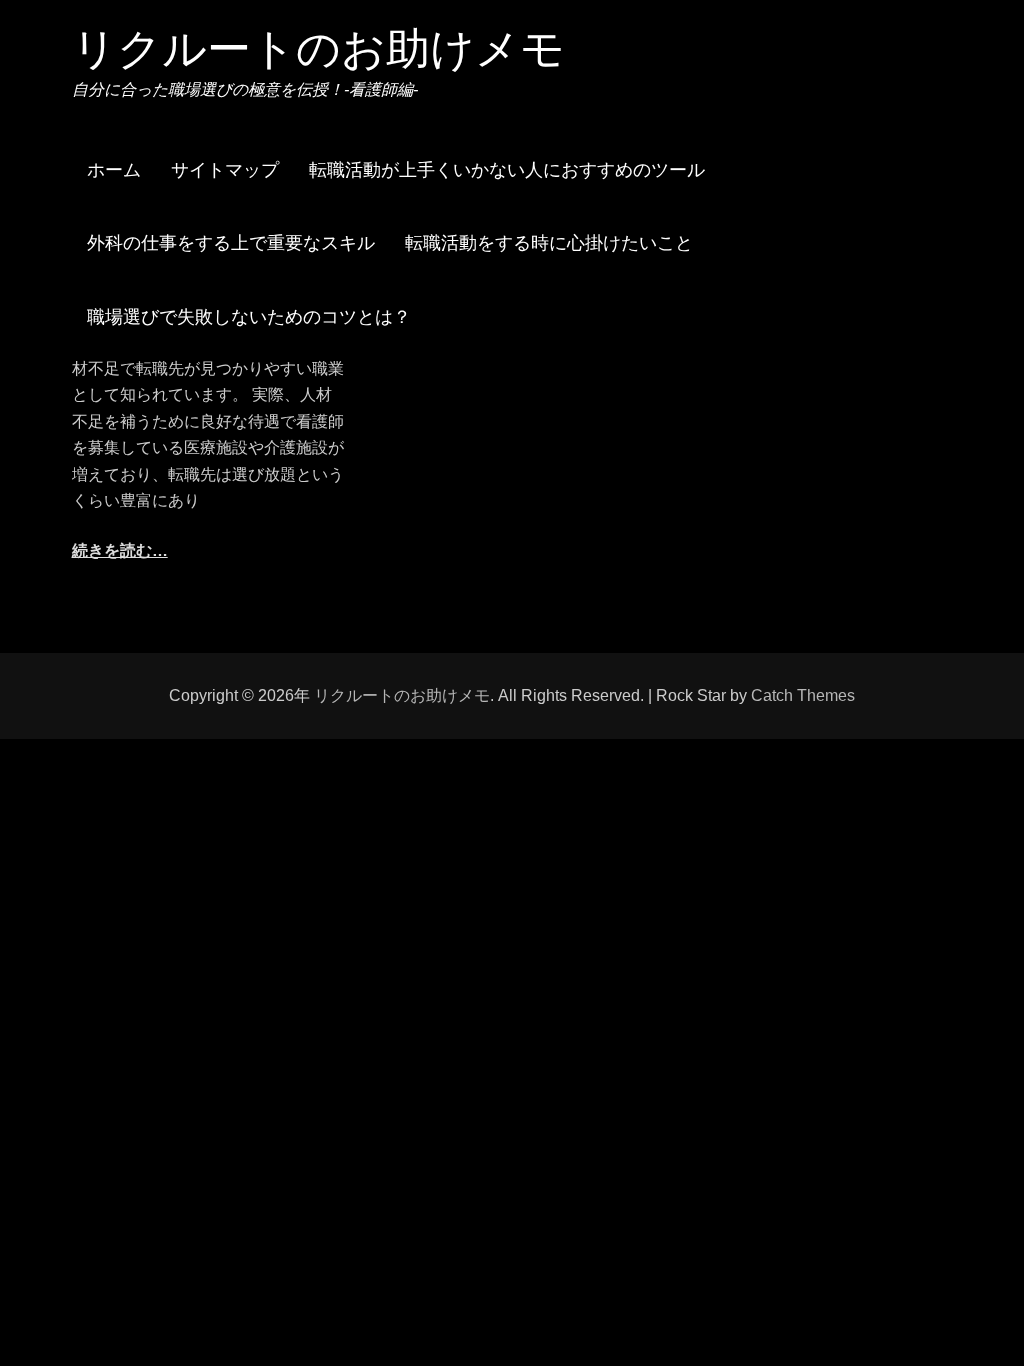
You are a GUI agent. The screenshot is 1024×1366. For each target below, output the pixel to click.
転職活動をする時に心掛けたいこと (549, 243)
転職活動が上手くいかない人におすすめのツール (507, 170)
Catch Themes (803, 695)
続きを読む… (120, 550)
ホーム (114, 170)
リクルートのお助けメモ (318, 48)
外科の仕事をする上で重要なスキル (231, 243)
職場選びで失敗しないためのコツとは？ (249, 317)
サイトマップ (225, 170)
